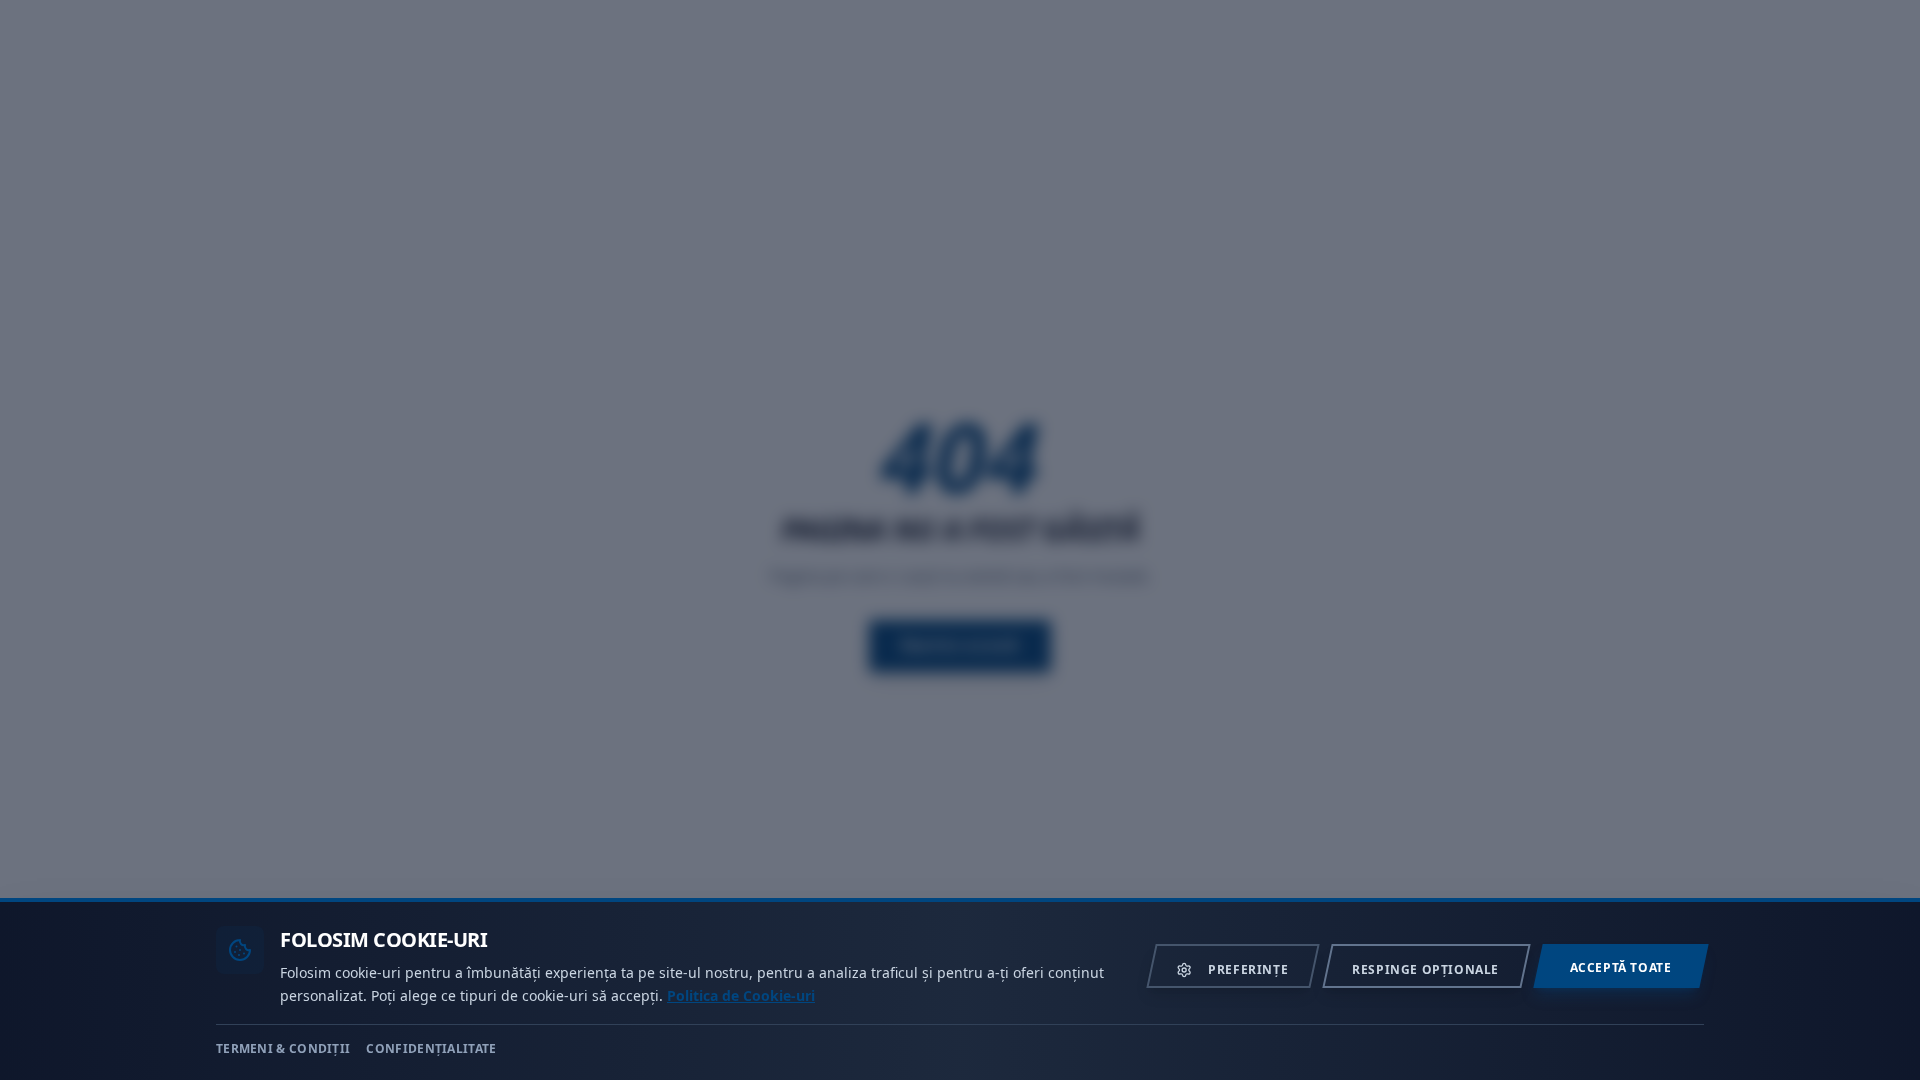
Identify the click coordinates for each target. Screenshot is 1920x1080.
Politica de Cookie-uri (741, 994)
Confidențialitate (431, 1048)
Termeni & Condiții (283, 1048)
